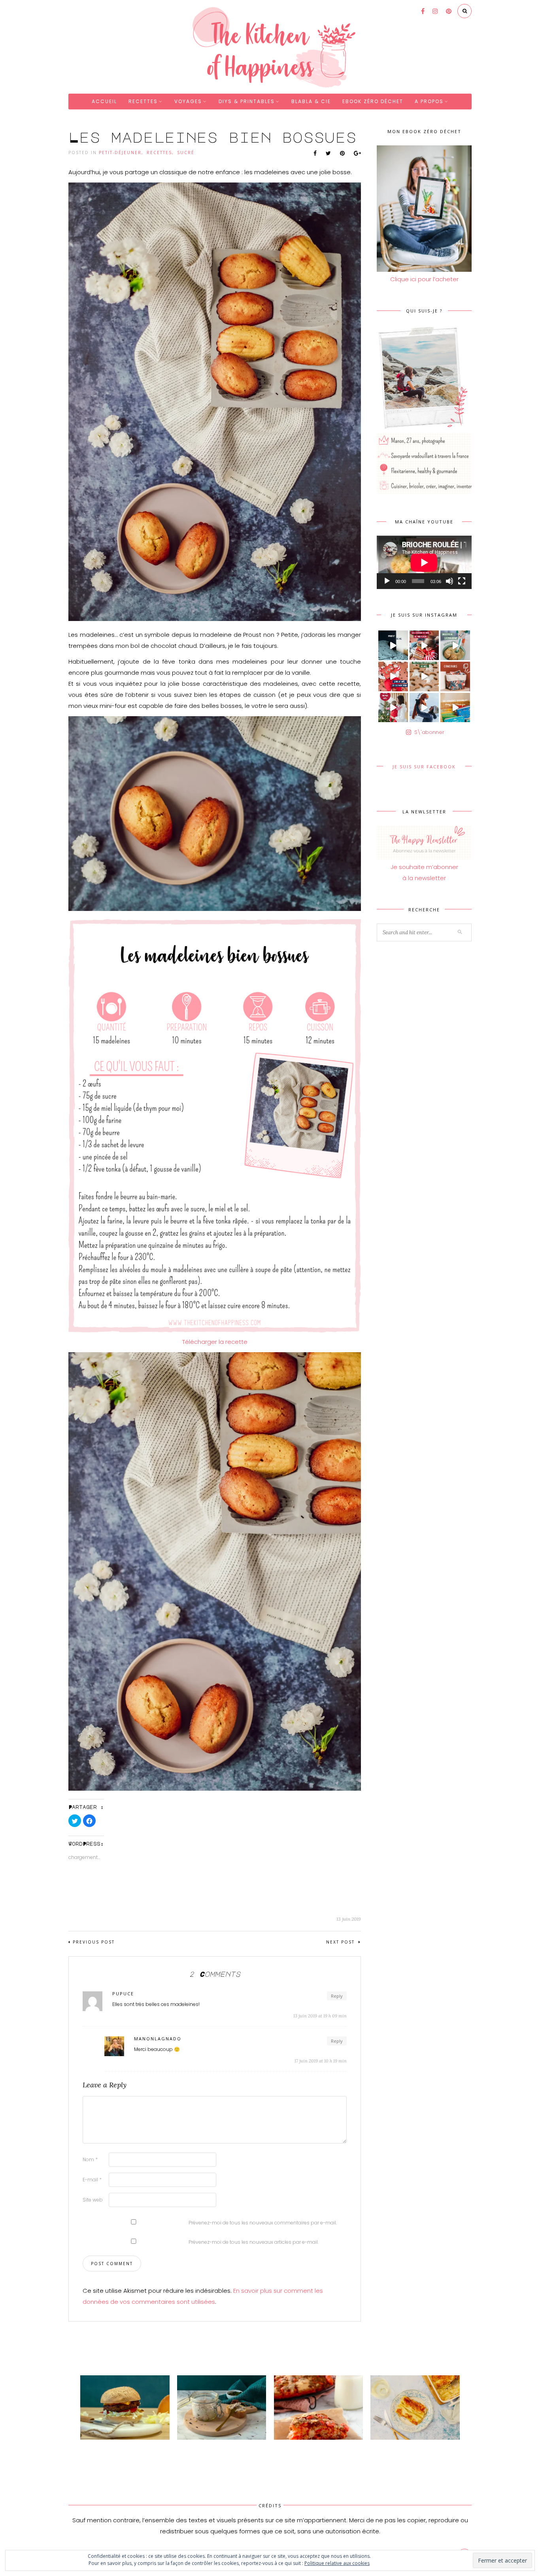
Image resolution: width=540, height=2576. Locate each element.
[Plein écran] (462, 581)
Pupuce (123, 1994)
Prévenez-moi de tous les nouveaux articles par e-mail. (254, 2242)
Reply (337, 1996)
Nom (90, 2159)
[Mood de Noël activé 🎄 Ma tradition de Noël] (424, 676)
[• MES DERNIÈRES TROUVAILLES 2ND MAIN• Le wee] (455, 708)
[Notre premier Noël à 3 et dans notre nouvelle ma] (393, 708)
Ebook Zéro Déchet (373, 101)
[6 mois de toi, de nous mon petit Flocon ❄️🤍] (424, 708)
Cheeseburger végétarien (112, 2447)
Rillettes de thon (198, 2447)
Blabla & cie (311, 101)
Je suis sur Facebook (424, 767)
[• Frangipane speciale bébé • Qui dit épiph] (455, 645)
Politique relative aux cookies (337, 2563)
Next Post (341, 1942)
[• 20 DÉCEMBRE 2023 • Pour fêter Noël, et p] (455, 676)
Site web (93, 2200)
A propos (429, 101)
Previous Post (94, 1942)
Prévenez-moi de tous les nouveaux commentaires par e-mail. (263, 2223)
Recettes (143, 101)
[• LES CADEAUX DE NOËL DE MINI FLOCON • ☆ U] (424, 645)
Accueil (104, 101)
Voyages (188, 101)
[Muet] (449, 581)
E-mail (92, 2180)
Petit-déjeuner (120, 152)
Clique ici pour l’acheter (424, 279)
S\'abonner (429, 732)
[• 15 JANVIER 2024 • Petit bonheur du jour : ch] (393, 645)
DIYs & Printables (247, 101)
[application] (424, 562)
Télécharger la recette (215, 1342)
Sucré (186, 152)
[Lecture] (387, 581)
